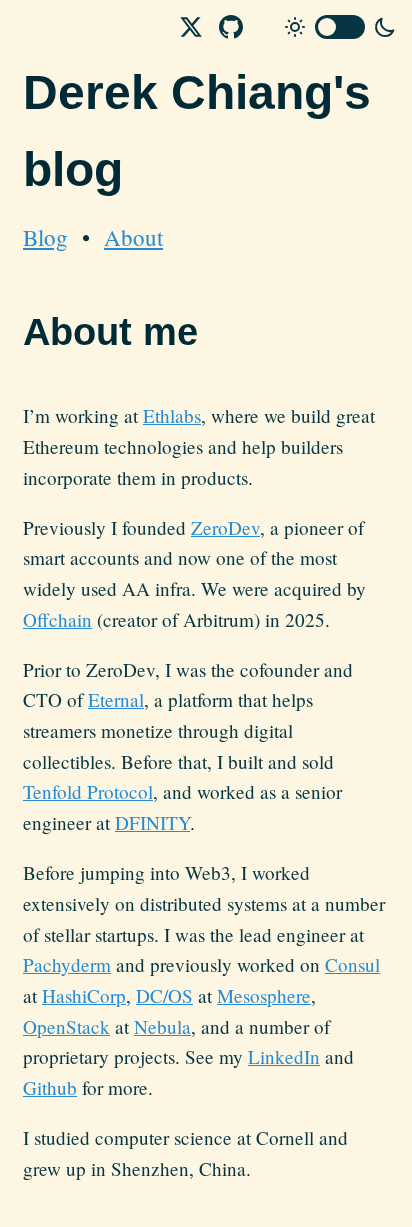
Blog (45, 237)
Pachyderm (67, 964)
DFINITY (152, 822)
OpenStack (66, 1026)
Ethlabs (172, 415)
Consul (352, 964)
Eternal (116, 699)
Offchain (57, 619)
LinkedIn (284, 1056)
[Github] (231, 27)
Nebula (162, 1026)
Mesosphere (264, 995)
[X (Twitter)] (191, 27)
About (133, 237)
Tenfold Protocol (88, 791)
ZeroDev (225, 527)
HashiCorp (84, 995)
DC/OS (164, 995)
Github (50, 1087)
